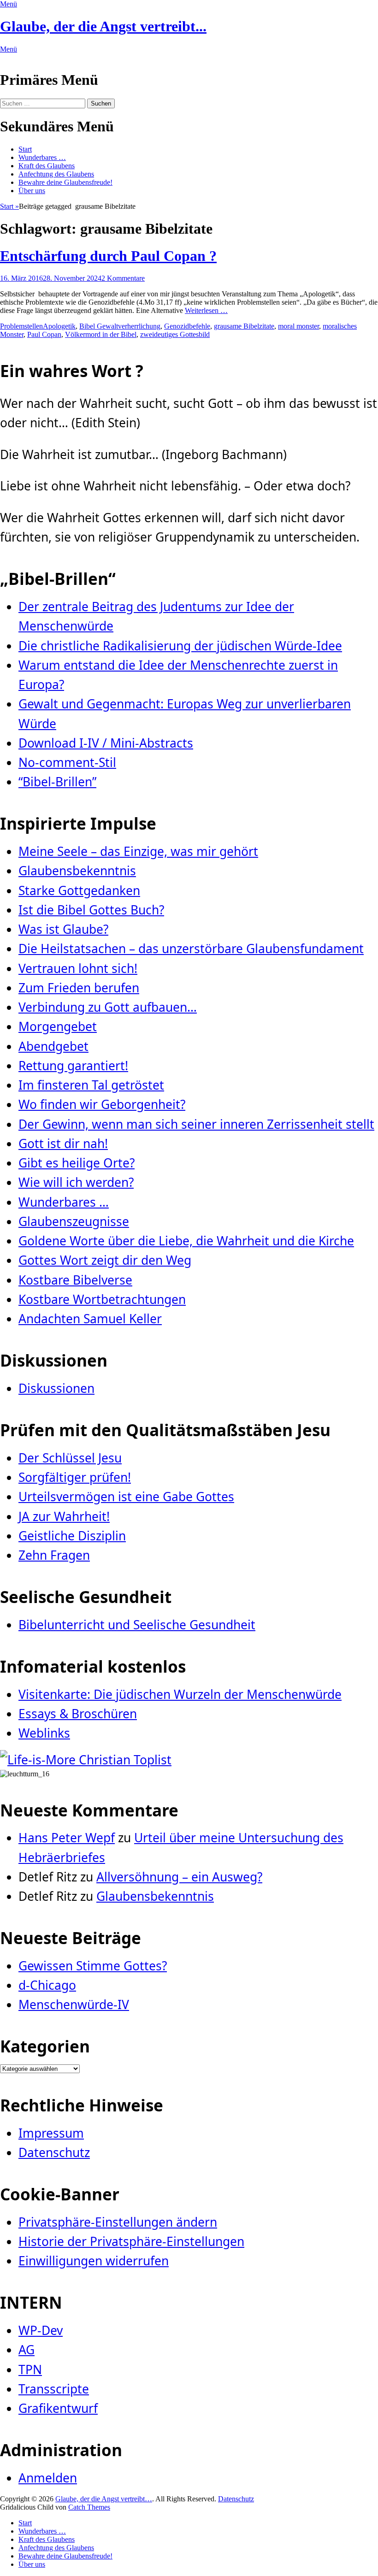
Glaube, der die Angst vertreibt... (103, 26)
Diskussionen (56, 1388)
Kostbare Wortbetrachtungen (102, 1299)
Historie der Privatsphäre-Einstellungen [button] (131, 2241)
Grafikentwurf (58, 2408)
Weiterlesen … (206, 310)
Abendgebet (53, 1046)
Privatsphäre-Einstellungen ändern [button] (118, 2222)
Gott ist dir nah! (63, 1144)
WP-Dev (41, 2330)
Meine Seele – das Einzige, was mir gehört (138, 851)
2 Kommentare (123, 278)
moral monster (298, 326)
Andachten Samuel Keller (90, 1319)
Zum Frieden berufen (79, 988)
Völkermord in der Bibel (101, 334)
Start (25, 149)
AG (27, 2350)
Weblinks (44, 1733)
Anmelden (48, 2478)
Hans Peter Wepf (67, 1838)
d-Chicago (47, 1985)
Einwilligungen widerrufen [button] (94, 2261)
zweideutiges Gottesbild (175, 334)
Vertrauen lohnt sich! (78, 968)
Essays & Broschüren (78, 1714)
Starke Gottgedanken (79, 890)
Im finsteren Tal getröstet (91, 1085)
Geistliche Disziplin (72, 1536)
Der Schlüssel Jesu (70, 1458)
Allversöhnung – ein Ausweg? (179, 1877)
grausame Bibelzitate (244, 326)
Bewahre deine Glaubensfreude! (65, 182)
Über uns (32, 191)
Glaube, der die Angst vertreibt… (104, 2499)
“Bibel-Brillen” (57, 782)
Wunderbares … (42, 157)
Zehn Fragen (54, 1555)
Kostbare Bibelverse (75, 1280)
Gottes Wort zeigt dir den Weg (105, 1260)
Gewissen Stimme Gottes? (93, 1966)
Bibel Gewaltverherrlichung (120, 326)
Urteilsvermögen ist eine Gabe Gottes (126, 1497)
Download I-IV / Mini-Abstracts (106, 743)
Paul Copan (44, 334)
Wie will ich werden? (76, 1182)
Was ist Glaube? (63, 929)
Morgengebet (58, 1026)
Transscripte (54, 2389)
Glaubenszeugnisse (74, 1221)
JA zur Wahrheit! (64, 1516)
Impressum (51, 2133)
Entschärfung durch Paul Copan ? (108, 256)
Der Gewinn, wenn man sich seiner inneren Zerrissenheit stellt (196, 1124)
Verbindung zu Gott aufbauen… (108, 1007)
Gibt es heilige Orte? (77, 1163)
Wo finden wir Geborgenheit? (102, 1104)
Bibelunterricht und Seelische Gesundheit (137, 1625)
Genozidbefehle (187, 326)
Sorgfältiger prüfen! (75, 1477)
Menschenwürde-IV (74, 2004)
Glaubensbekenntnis (77, 871)
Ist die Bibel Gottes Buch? (91, 910)
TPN (30, 2370)
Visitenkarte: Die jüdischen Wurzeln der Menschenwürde (180, 1694)
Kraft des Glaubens (47, 166)
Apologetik (59, 326)
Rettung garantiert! (73, 1066)
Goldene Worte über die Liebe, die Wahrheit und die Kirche (186, 1241)
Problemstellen (21, 326)
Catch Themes (89, 2507)
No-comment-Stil (67, 762)
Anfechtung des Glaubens (56, 174)
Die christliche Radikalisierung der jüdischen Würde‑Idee (180, 646)
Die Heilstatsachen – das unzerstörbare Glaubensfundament (191, 949)
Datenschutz (54, 2152)
